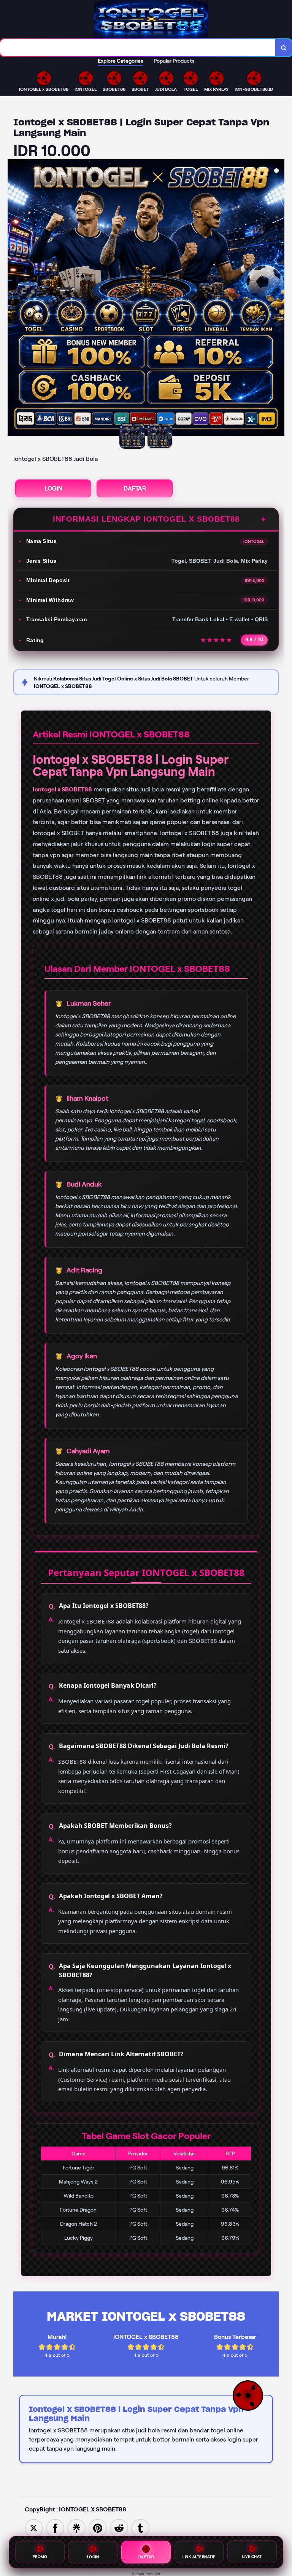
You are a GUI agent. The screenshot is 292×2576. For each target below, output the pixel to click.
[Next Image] (278, 299)
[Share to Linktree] (76, 2528)
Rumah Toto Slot (146, 2574)
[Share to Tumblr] (140, 2528)
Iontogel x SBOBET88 (62, 789)
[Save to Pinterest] (98, 2528)
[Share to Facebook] (55, 2528)
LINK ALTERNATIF (199, 2556)
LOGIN (53, 488)
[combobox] (138, 48)
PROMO (40, 2556)
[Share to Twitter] (34, 2528)
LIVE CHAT (252, 2555)
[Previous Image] (14, 299)
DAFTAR (135, 488)
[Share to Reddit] (119, 2528)
